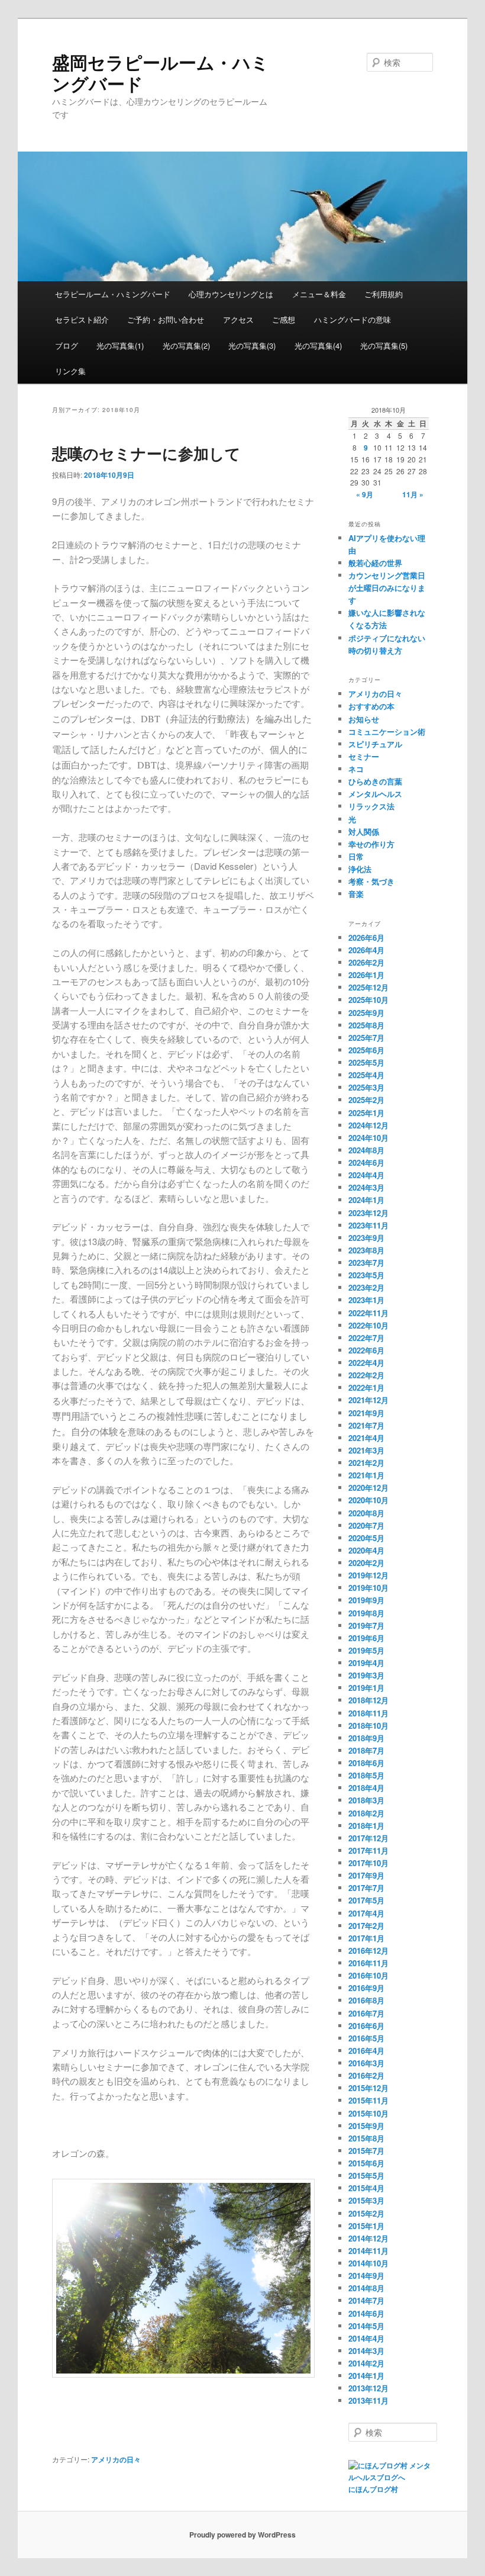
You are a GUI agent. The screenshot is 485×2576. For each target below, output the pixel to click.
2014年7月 (366, 2300)
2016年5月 (366, 2038)
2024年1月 (366, 1200)
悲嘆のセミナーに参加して (146, 453)
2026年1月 (366, 975)
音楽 (356, 894)
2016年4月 (366, 2051)
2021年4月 (366, 1438)
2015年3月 (366, 2200)
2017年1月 (366, 1938)
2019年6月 (366, 1638)
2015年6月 (366, 2163)
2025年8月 (366, 1025)
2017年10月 (368, 1863)
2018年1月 (366, 1826)
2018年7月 (366, 1750)
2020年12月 (368, 1488)
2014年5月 (366, 2326)
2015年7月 (366, 2151)
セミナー (364, 756)
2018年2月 (366, 1813)
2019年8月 (366, 1613)
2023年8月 (366, 1250)
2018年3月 (366, 1800)
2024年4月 (366, 1175)
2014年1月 (366, 2376)
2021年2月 (366, 1463)
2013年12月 (368, 2388)
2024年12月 (368, 1125)
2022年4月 (366, 1363)
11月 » (413, 494)
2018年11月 (368, 1713)
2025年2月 (366, 1100)
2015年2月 (366, 2213)
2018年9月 (366, 1738)
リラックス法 (371, 806)
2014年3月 (366, 2351)
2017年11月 (368, 1850)
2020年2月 (366, 1563)
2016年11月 (368, 1963)
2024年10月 (368, 1138)
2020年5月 (366, 1538)
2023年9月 (366, 1238)
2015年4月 (366, 2188)
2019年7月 (366, 1625)
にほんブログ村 (373, 2489)
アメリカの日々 (116, 2459)
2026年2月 (366, 962)
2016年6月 (366, 2026)
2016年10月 (368, 1975)
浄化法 (360, 869)
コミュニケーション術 (387, 731)
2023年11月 (368, 1225)
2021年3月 (366, 1450)
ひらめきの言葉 (375, 781)
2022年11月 (368, 1313)
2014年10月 (368, 2263)
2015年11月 (368, 2100)
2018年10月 (368, 1726)
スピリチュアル (375, 744)
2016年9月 (366, 1988)
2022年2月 (366, 1375)
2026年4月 (366, 950)
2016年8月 (366, 2000)
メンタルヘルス (375, 794)
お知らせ (364, 719)
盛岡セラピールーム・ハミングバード (161, 73)
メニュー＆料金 (319, 294)
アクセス (238, 319)
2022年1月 (366, 1387)
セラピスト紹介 (82, 319)
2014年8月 (366, 2288)
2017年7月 (366, 1888)
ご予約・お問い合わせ (166, 319)
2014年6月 (366, 2313)
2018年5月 (366, 1775)
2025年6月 (366, 1050)
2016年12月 (368, 1951)
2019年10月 (368, 1588)
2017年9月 (366, 1875)
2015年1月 (366, 2226)
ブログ (67, 345)
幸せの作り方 (371, 844)
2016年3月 (366, 2063)
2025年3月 (366, 1087)
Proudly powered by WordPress (242, 2535)
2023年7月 (366, 1263)
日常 (356, 856)
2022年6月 (366, 1350)
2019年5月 (366, 1650)
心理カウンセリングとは (231, 294)
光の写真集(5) (384, 345)
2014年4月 (366, 2338)
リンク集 (70, 371)
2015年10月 (368, 2113)
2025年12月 (368, 987)
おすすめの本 (371, 706)
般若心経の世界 (375, 563)
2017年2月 (366, 1926)
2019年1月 (366, 1688)
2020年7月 (366, 1525)
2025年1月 (366, 1113)
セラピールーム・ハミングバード (113, 294)
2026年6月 (366, 938)
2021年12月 (368, 1400)
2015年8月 (366, 2138)
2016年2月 (366, 2075)
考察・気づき (371, 881)
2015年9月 (366, 2126)
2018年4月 (366, 1788)
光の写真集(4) (318, 345)
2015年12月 (368, 2088)
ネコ (356, 769)
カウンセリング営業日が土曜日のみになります (387, 588)
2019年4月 (366, 1663)
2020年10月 (368, 1500)
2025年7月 (366, 1038)
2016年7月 (366, 2013)
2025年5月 (366, 1062)
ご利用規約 (384, 294)
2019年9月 (366, 1600)
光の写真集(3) (252, 345)
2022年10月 (368, 1325)
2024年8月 (366, 1150)
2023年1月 (366, 1300)
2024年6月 (366, 1162)
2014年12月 (368, 2238)
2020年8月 (366, 1513)
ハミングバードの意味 (353, 319)
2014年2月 (366, 2363)
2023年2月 (366, 1287)
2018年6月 (366, 1763)
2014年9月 (366, 2276)
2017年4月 (366, 1913)
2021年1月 (366, 1475)
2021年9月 (366, 1413)
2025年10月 (368, 1000)
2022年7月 (366, 1338)
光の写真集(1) (120, 345)
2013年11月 (368, 2400)
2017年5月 (366, 1900)
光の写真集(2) (186, 345)
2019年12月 (368, 1575)
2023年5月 (366, 1275)
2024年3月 (366, 1187)
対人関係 (364, 832)
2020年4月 (366, 1550)
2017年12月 (368, 1838)
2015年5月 (366, 2175)
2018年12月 (368, 1700)
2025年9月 (366, 1013)
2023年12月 (368, 1213)
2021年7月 (366, 1425)
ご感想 (284, 319)
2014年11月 (368, 2251)
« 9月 (365, 494)
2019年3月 (366, 1675)
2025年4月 (366, 1075)
